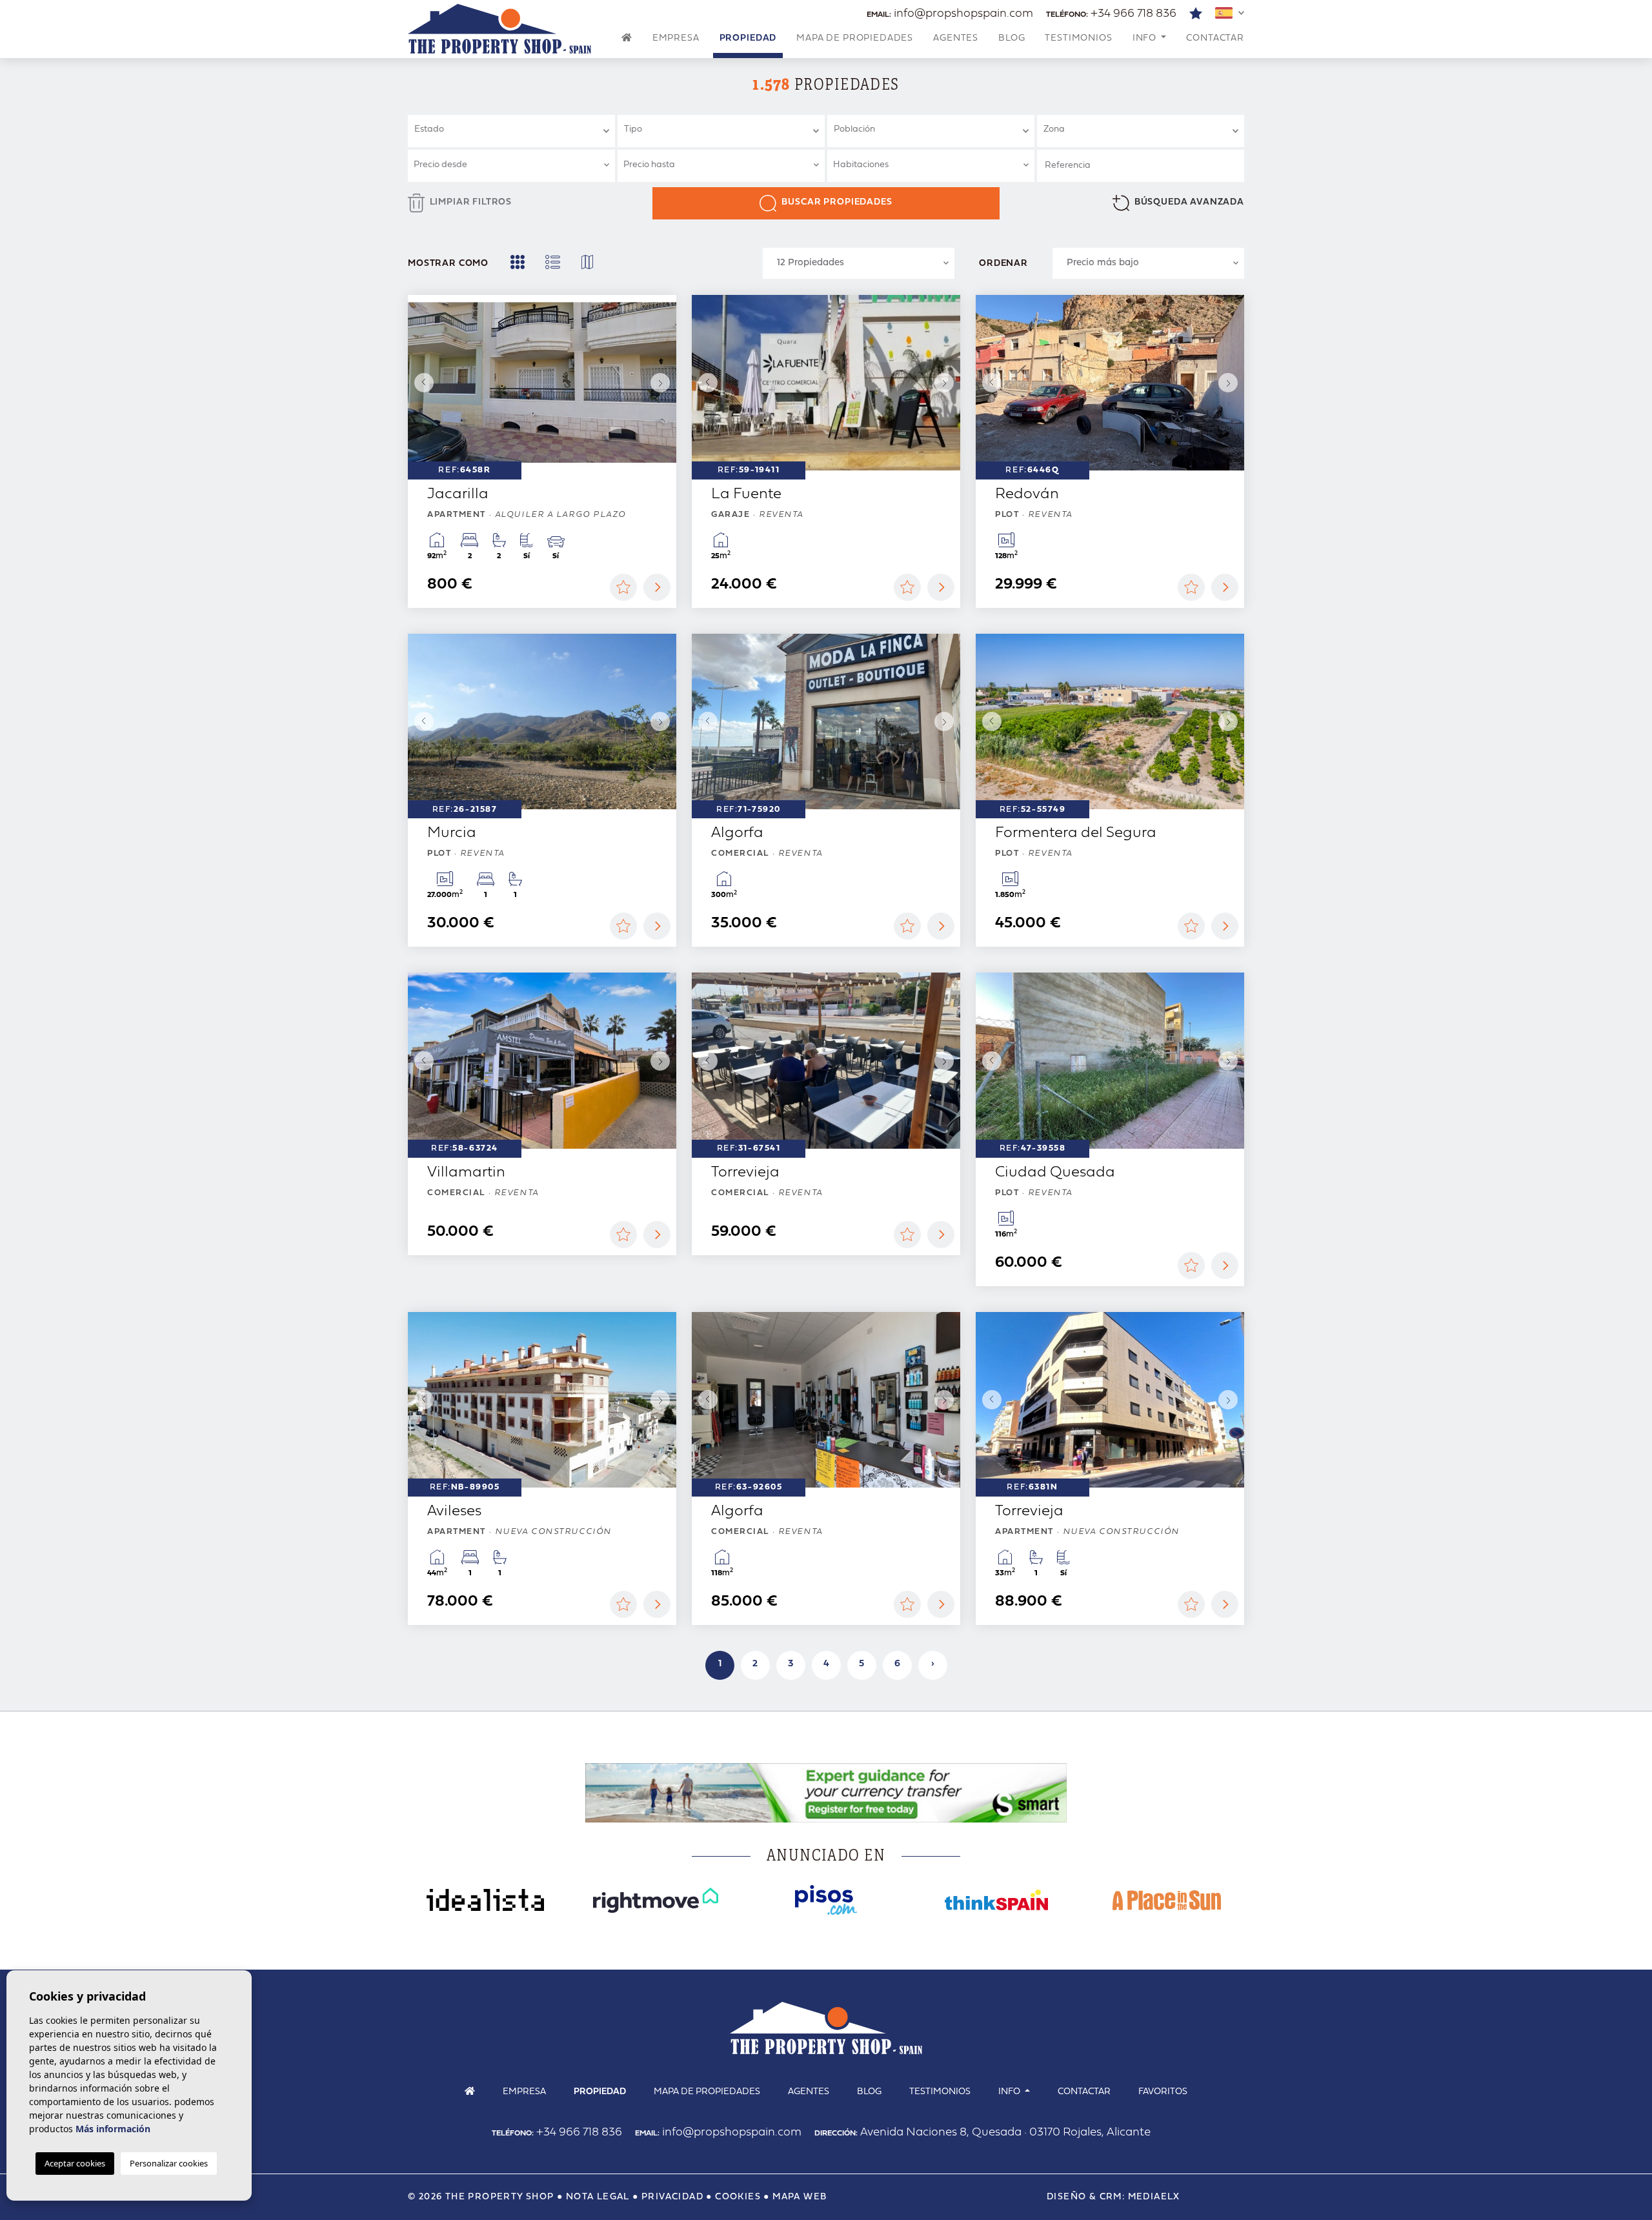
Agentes (956, 38)
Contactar (1215, 38)
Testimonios (1078, 38)
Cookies (738, 2197)
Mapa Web (800, 2197)
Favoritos (1163, 2092)
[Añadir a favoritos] (623, 587)
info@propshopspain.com (950, 14)
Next (663, 383)
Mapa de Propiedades (855, 38)
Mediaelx (1154, 2197)
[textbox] (517, 129)
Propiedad (748, 38)
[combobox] (511, 131)
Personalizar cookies (169, 2163)
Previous (421, 383)
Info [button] (1146, 38)
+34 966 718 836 (1111, 14)
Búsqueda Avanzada (1189, 202)
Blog (1012, 38)
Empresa (676, 38)
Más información (113, 2129)
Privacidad (672, 2197)
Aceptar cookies (75, 2163)
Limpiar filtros (471, 202)
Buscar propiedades (837, 202)
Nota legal (598, 2197)
